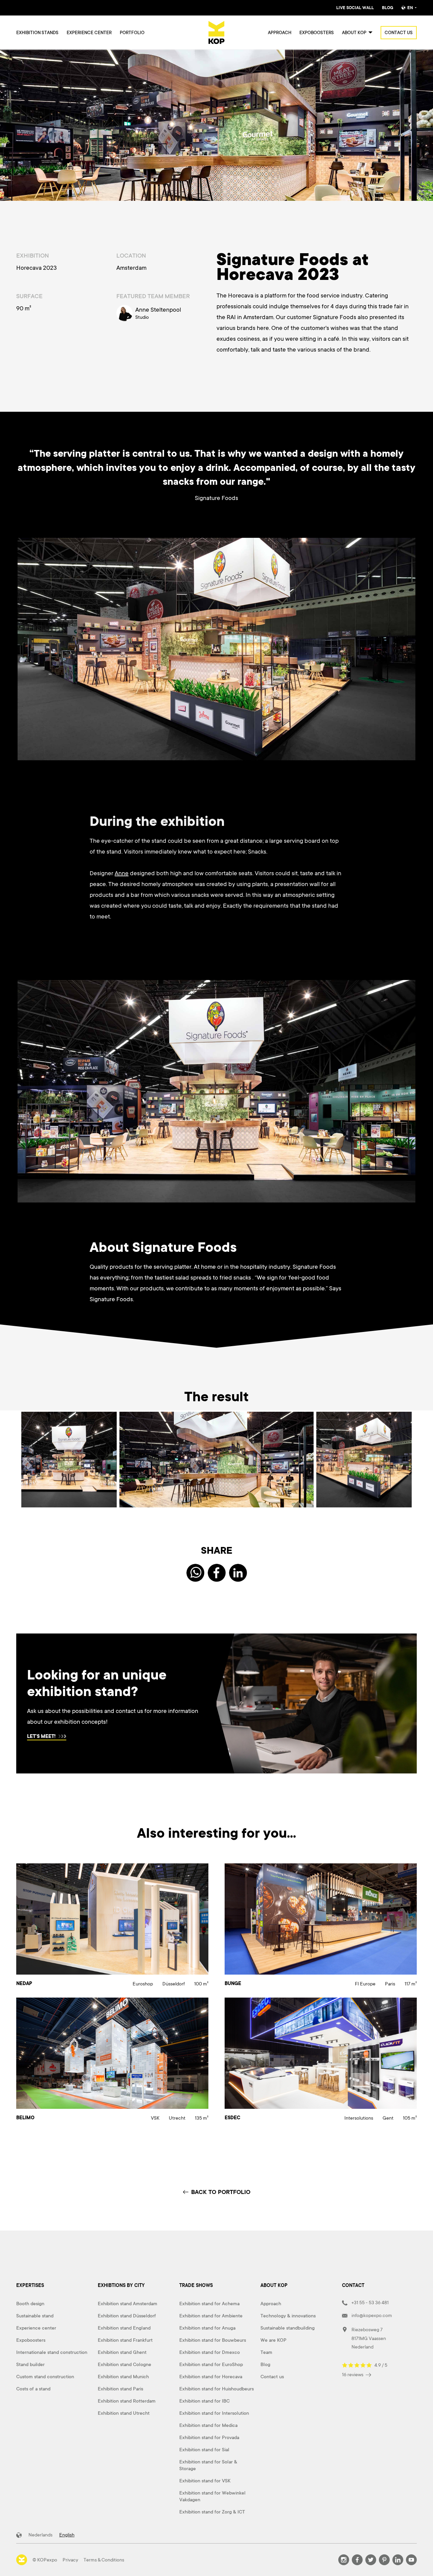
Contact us (399, 33)
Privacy (70, 2560)
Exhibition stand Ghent (122, 2352)
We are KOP (274, 2340)
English (67, 2535)
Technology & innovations (288, 2316)
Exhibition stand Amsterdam (128, 2304)
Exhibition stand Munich (123, 2377)
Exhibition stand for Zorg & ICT (212, 2512)
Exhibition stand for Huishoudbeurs (216, 2389)
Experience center (89, 33)
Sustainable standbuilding (288, 2328)
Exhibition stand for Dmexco (210, 2352)
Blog (388, 8)
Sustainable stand (35, 2316)
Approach (280, 33)
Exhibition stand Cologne (124, 2364)
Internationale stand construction (52, 2352)
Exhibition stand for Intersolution (214, 2413)
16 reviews (353, 2375)
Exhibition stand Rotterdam (127, 2401)
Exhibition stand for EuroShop (211, 2364)
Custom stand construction (45, 2377)
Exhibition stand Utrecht (124, 2413)
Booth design (30, 2304)
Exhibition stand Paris (120, 2389)
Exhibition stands (37, 33)
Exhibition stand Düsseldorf (127, 2316)
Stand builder (30, 2364)
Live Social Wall (355, 8)
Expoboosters (317, 33)
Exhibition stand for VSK (205, 2481)
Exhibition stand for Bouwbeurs (213, 2340)
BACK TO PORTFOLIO (221, 2192)
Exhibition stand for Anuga (207, 2328)
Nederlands (40, 2535)
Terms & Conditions (104, 2560)
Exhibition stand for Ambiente (211, 2316)
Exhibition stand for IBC (204, 2401)
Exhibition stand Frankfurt (125, 2340)
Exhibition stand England (124, 2328)
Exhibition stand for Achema (209, 2304)
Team (266, 2352)
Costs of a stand (33, 2389)
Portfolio (132, 33)
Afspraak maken (39, 1737)
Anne (122, 873)
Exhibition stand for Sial (204, 2450)
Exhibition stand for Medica (208, 2425)
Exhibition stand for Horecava (211, 2377)
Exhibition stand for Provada (209, 2437)
